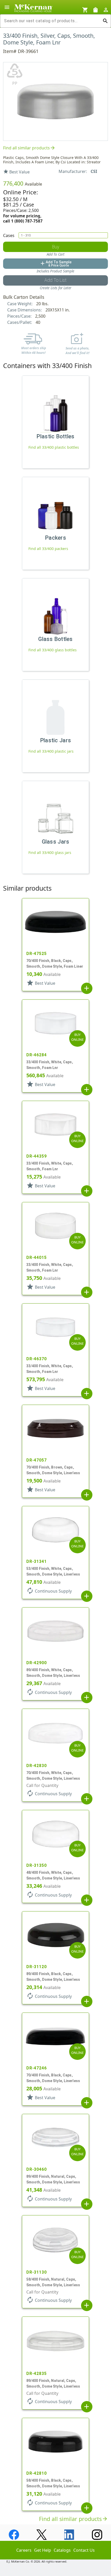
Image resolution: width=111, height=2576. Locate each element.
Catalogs (62, 2550)
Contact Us (84, 2550)
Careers (24, 2550)
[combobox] (51, 21)
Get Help (43, 2550)
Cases (9, 235)
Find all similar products (29, 148)
